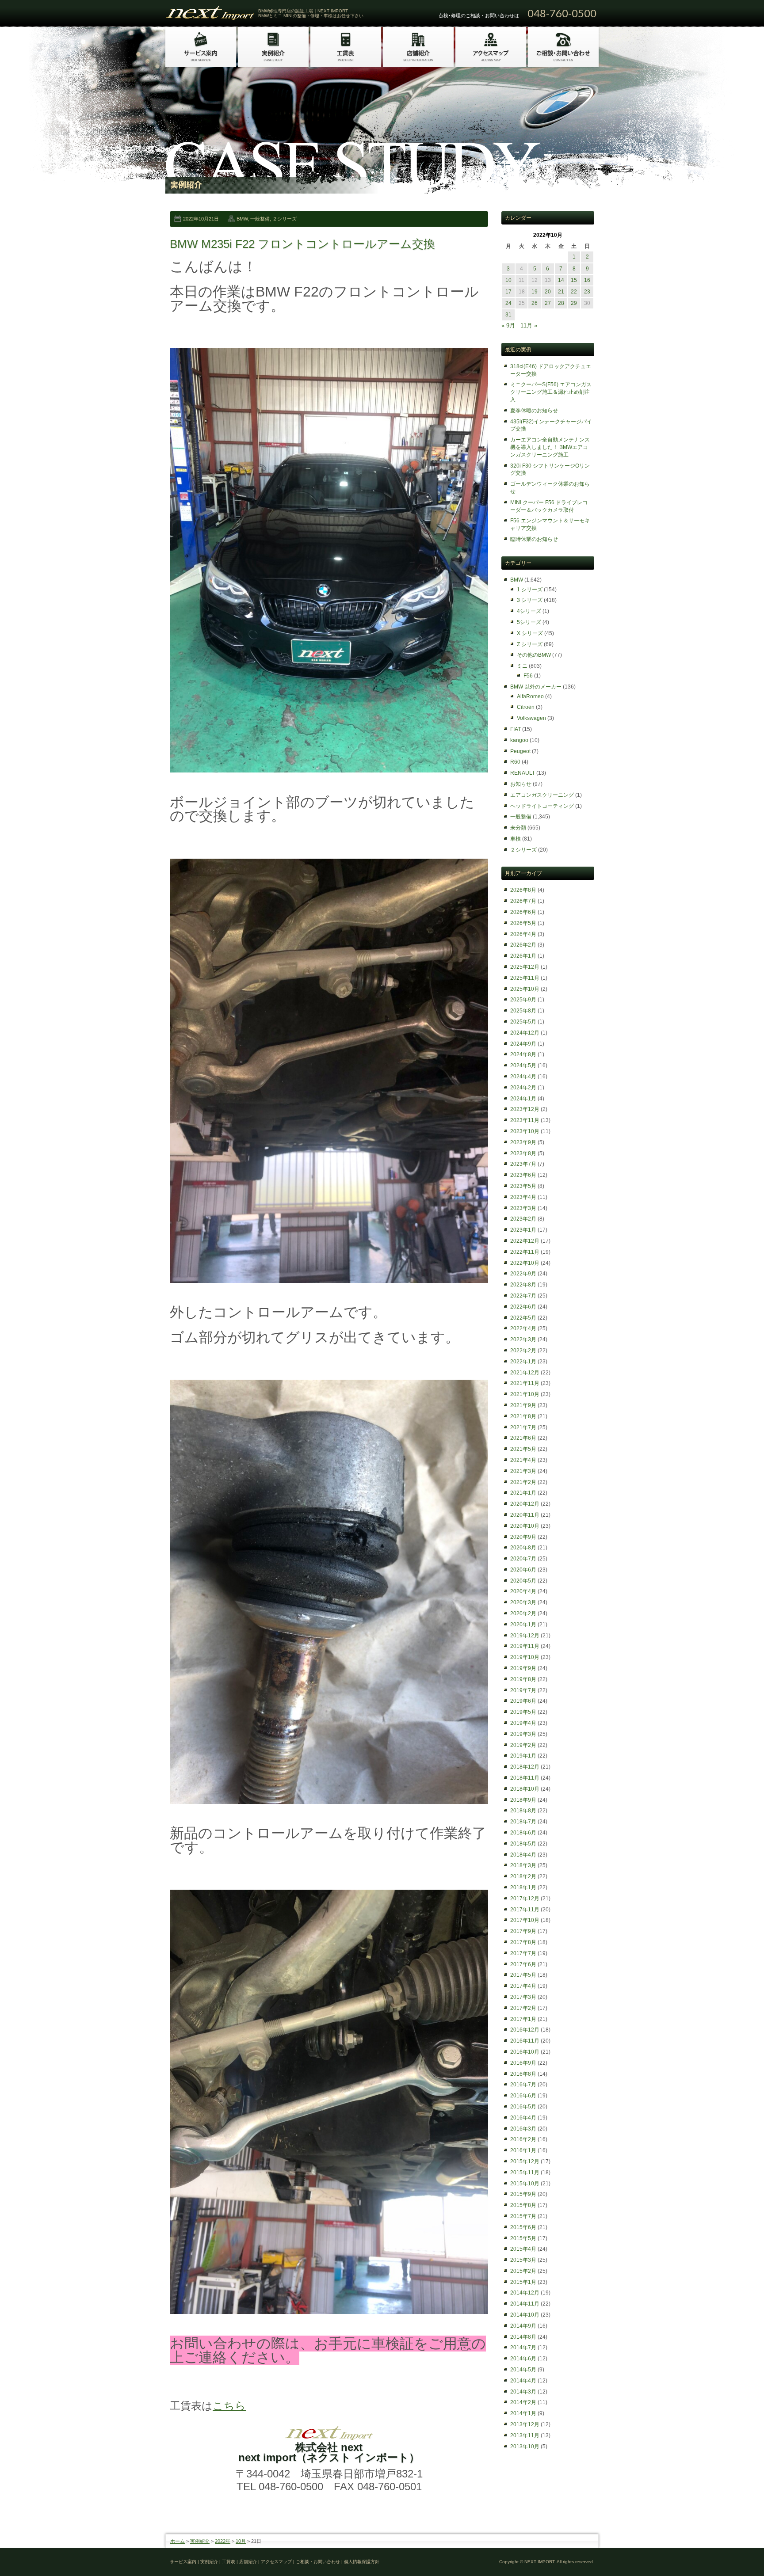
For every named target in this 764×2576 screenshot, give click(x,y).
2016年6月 (523, 2096)
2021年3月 (523, 1471)
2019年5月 (523, 1712)
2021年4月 (523, 1460)
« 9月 (508, 325)
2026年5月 (523, 923)
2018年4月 (523, 1855)
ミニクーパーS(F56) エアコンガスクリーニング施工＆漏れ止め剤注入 (551, 392)
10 (508, 280)
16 (587, 280)
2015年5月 (523, 2238)
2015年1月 (523, 2282)
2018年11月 (525, 1778)
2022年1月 (523, 1362)
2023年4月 (523, 1197)
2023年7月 (523, 1164)
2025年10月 (525, 989)
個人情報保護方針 (362, 2562)
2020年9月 (523, 1537)
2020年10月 (525, 1526)
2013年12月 (525, 2424)
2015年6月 (523, 2227)
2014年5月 (523, 2370)
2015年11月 (525, 2173)
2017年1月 (523, 2019)
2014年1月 (523, 2413)
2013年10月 (525, 2447)
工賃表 (229, 2562)
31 (508, 315)
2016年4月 (523, 2118)
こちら (229, 2406)
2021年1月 (523, 1493)
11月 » (529, 325)
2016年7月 (523, 2085)
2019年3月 (523, 1734)
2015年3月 (523, 2260)
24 (508, 303)
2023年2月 (523, 1219)
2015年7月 (523, 2216)
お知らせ (521, 784)
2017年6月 (523, 1964)
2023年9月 (523, 1142)
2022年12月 (525, 1241)
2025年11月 (525, 978)
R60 (515, 762)
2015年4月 (523, 2249)
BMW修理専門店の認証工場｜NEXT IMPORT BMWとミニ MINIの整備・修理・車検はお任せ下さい (311, 13)
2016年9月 (523, 2063)
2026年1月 (523, 956)
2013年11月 (525, 2435)
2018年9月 (523, 1800)
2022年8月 (523, 1285)
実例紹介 (200, 2541)
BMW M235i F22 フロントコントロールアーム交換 (302, 244)
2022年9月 (523, 1274)
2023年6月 (523, 1175)
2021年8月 (523, 1416)
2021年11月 (525, 1383)
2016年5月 (523, 2107)
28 (561, 303)
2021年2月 (523, 1482)
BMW (242, 219)
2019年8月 (523, 1679)
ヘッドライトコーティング (542, 806)
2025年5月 (523, 1022)
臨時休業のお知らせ (534, 539)
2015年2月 (523, 2271)
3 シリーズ (530, 600)
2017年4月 (523, 1986)
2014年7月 (523, 2348)
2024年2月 (523, 1088)
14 (561, 280)
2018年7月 (523, 1822)
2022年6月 (523, 1307)
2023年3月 (523, 1208)
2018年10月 (525, 1789)
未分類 (518, 828)
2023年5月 (523, 1186)
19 (535, 292)
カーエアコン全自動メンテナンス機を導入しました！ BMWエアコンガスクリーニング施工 (550, 447)
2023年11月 (525, 1120)
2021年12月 (525, 1373)
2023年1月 (523, 1230)
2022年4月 (523, 1328)
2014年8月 (523, 2337)
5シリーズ (529, 622)
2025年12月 (525, 967)
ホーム (178, 2541)
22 (574, 292)
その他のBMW (534, 655)
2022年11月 (525, 1252)
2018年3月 (523, 1865)
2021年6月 (523, 1438)
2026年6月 (523, 912)
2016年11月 (525, 2041)
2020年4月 (523, 1591)
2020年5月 (523, 1581)
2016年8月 (523, 2074)
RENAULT (523, 773)
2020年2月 (523, 1613)
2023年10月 (525, 1131)
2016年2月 (523, 2139)
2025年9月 (523, 1000)
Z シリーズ (530, 644)
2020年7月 (523, 1559)
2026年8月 (523, 890)
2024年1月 (523, 1099)
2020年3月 (523, 1602)
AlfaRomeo (530, 696)
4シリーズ (529, 611)
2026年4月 (523, 934)
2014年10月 (525, 2315)
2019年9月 (523, 1668)
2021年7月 (523, 1427)
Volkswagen (531, 718)
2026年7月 (523, 901)
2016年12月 (525, 2030)
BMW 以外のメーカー (536, 687)
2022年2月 (523, 1351)
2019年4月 (523, 1723)
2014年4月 (523, 2381)
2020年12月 (525, 1504)
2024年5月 (523, 1065)
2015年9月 (523, 2194)
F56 (528, 676)
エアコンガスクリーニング (542, 795)
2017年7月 (523, 1953)
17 (508, 292)
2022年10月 (525, 1263)
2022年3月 (523, 1339)
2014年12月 (525, 2293)
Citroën (526, 707)
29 (574, 303)
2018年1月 (523, 1887)
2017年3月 (523, 1997)
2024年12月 (525, 1033)
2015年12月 (525, 2161)
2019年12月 (525, 1636)
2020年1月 (523, 1625)
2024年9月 (523, 1044)
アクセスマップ (276, 2562)
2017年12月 (525, 1899)
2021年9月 (523, 1405)
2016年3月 (523, 2129)
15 (574, 280)
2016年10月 (525, 2052)
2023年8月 (523, 1153)
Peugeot (520, 751)
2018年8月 (523, 1811)
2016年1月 (523, 2150)
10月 (241, 2541)
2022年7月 (523, 1296)
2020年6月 (523, 1570)
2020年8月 (523, 1548)
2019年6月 (523, 1701)
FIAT (516, 729)
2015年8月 (523, 2205)
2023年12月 (525, 1109)
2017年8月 (523, 1942)
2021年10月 (525, 1394)
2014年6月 (523, 2359)
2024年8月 (523, 1054)
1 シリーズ (530, 590)
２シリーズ (285, 219)
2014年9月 (523, 2326)
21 (561, 292)
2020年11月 (525, 1515)
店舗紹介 (248, 2562)
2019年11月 (525, 1646)
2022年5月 (523, 1318)
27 (548, 303)
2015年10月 (525, 2184)
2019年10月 (525, 1657)
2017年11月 (525, 1910)
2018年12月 (525, 1767)
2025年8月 (523, 1011)
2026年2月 (523, 945)
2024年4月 (523, 1077)
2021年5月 (523, 1449)
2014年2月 (523, 2402)
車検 (516, 839)
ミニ (522, 666)
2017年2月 (523, 2008)
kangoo (519, 740)
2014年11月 (525, 2304)
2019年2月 (523, 1745)
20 (548, 292)
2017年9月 (523, 1931)
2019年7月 (523, 1690)
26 (535, 303)
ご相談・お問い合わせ (318, 2562)
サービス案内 (183, 2562)
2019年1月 (523, 1756)
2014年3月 (523, 2392)
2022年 (223, 2541)
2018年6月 (523, 1833)
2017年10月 (525, 1920)
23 (587, 292)
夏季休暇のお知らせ (534, 411)
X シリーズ (530, 633)
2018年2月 (523, 1876)
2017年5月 (523, 1975)
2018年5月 (523, 1844)
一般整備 (260, 219)
